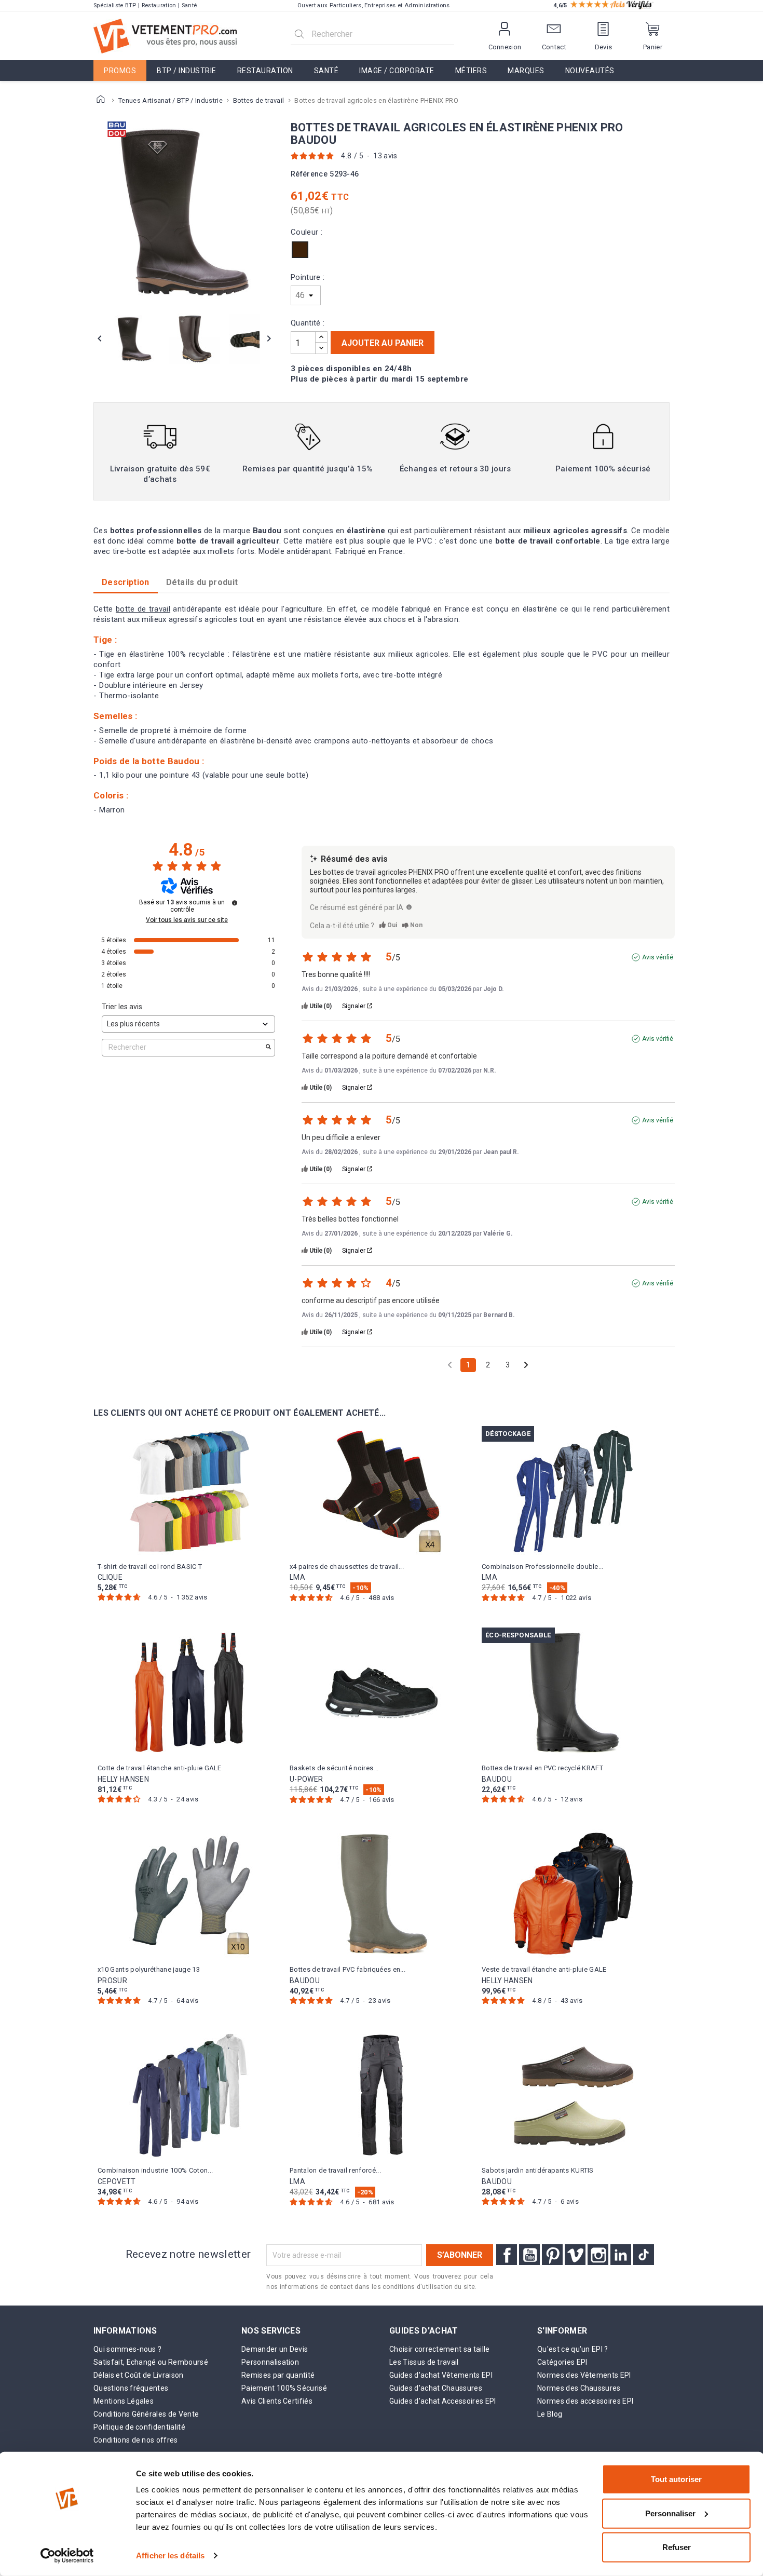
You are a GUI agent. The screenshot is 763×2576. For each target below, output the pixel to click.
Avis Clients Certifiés (277, 2401)
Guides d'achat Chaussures (436, 2388)
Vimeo (575, 2255)
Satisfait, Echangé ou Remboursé (151, 2362)
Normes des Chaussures (579, 2388)
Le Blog (550, 2414)
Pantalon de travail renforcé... (335, 2170)
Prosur (112, 1981)
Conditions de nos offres (136, 2440)
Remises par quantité (278, 2375)
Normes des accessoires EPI (585, 2401)
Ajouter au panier (383, 343)
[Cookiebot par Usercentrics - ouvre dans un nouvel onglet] (67, 2556)
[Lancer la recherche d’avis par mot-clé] (268, 1048)
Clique (110, 1577)
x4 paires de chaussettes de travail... (347, 1567)
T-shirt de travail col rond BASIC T (150, 1567)
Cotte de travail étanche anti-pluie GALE (160, 1768)
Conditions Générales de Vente (146, 2414)
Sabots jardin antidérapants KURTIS (538, 2170)
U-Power (306, 1779)
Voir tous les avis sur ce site (187, 920)
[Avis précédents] (450, 1364)
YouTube (529, 2255)
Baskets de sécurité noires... (334, 1768)
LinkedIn (621, 2255)
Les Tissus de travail (424, 2362)
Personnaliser (670, 2513)
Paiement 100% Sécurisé (284, 2388)
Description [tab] (126, 582)
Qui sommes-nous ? (127, 2349)
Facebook (507, 2255)
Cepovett (117, 2181)
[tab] (202, 582)
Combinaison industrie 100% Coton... (155, 2170)
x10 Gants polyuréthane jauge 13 (149, 1969)
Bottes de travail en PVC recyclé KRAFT (542, 1768)
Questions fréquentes (131, 2388)
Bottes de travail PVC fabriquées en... (348, 1969)
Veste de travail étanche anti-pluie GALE (544, 1969)
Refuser (677, 2547)
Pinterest (552, 2255)
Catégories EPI (562, 2362)
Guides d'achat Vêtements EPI (441, 2375)
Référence (309, 174)
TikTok (644, 2255)
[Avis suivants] (526, 1366)
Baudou (497, 1779)
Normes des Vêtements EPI (584, 2375)
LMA (297, 1577)
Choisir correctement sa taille (440, 2349)
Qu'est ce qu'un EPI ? (573, 2349)
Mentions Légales (124, 2401)
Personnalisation (270, 2362)
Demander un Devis (275, 2349)
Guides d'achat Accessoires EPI (443, 2401)
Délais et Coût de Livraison (139, 2375)
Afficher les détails (170, 2555)
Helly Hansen (123, 1779)
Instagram (598, 2255)
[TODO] (409, 907)
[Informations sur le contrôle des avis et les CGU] (235, 903)
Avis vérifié (658, 957)
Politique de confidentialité (139, 2427)
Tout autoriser (676, 2479)
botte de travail (143, 609)
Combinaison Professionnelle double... (543, 1567)
